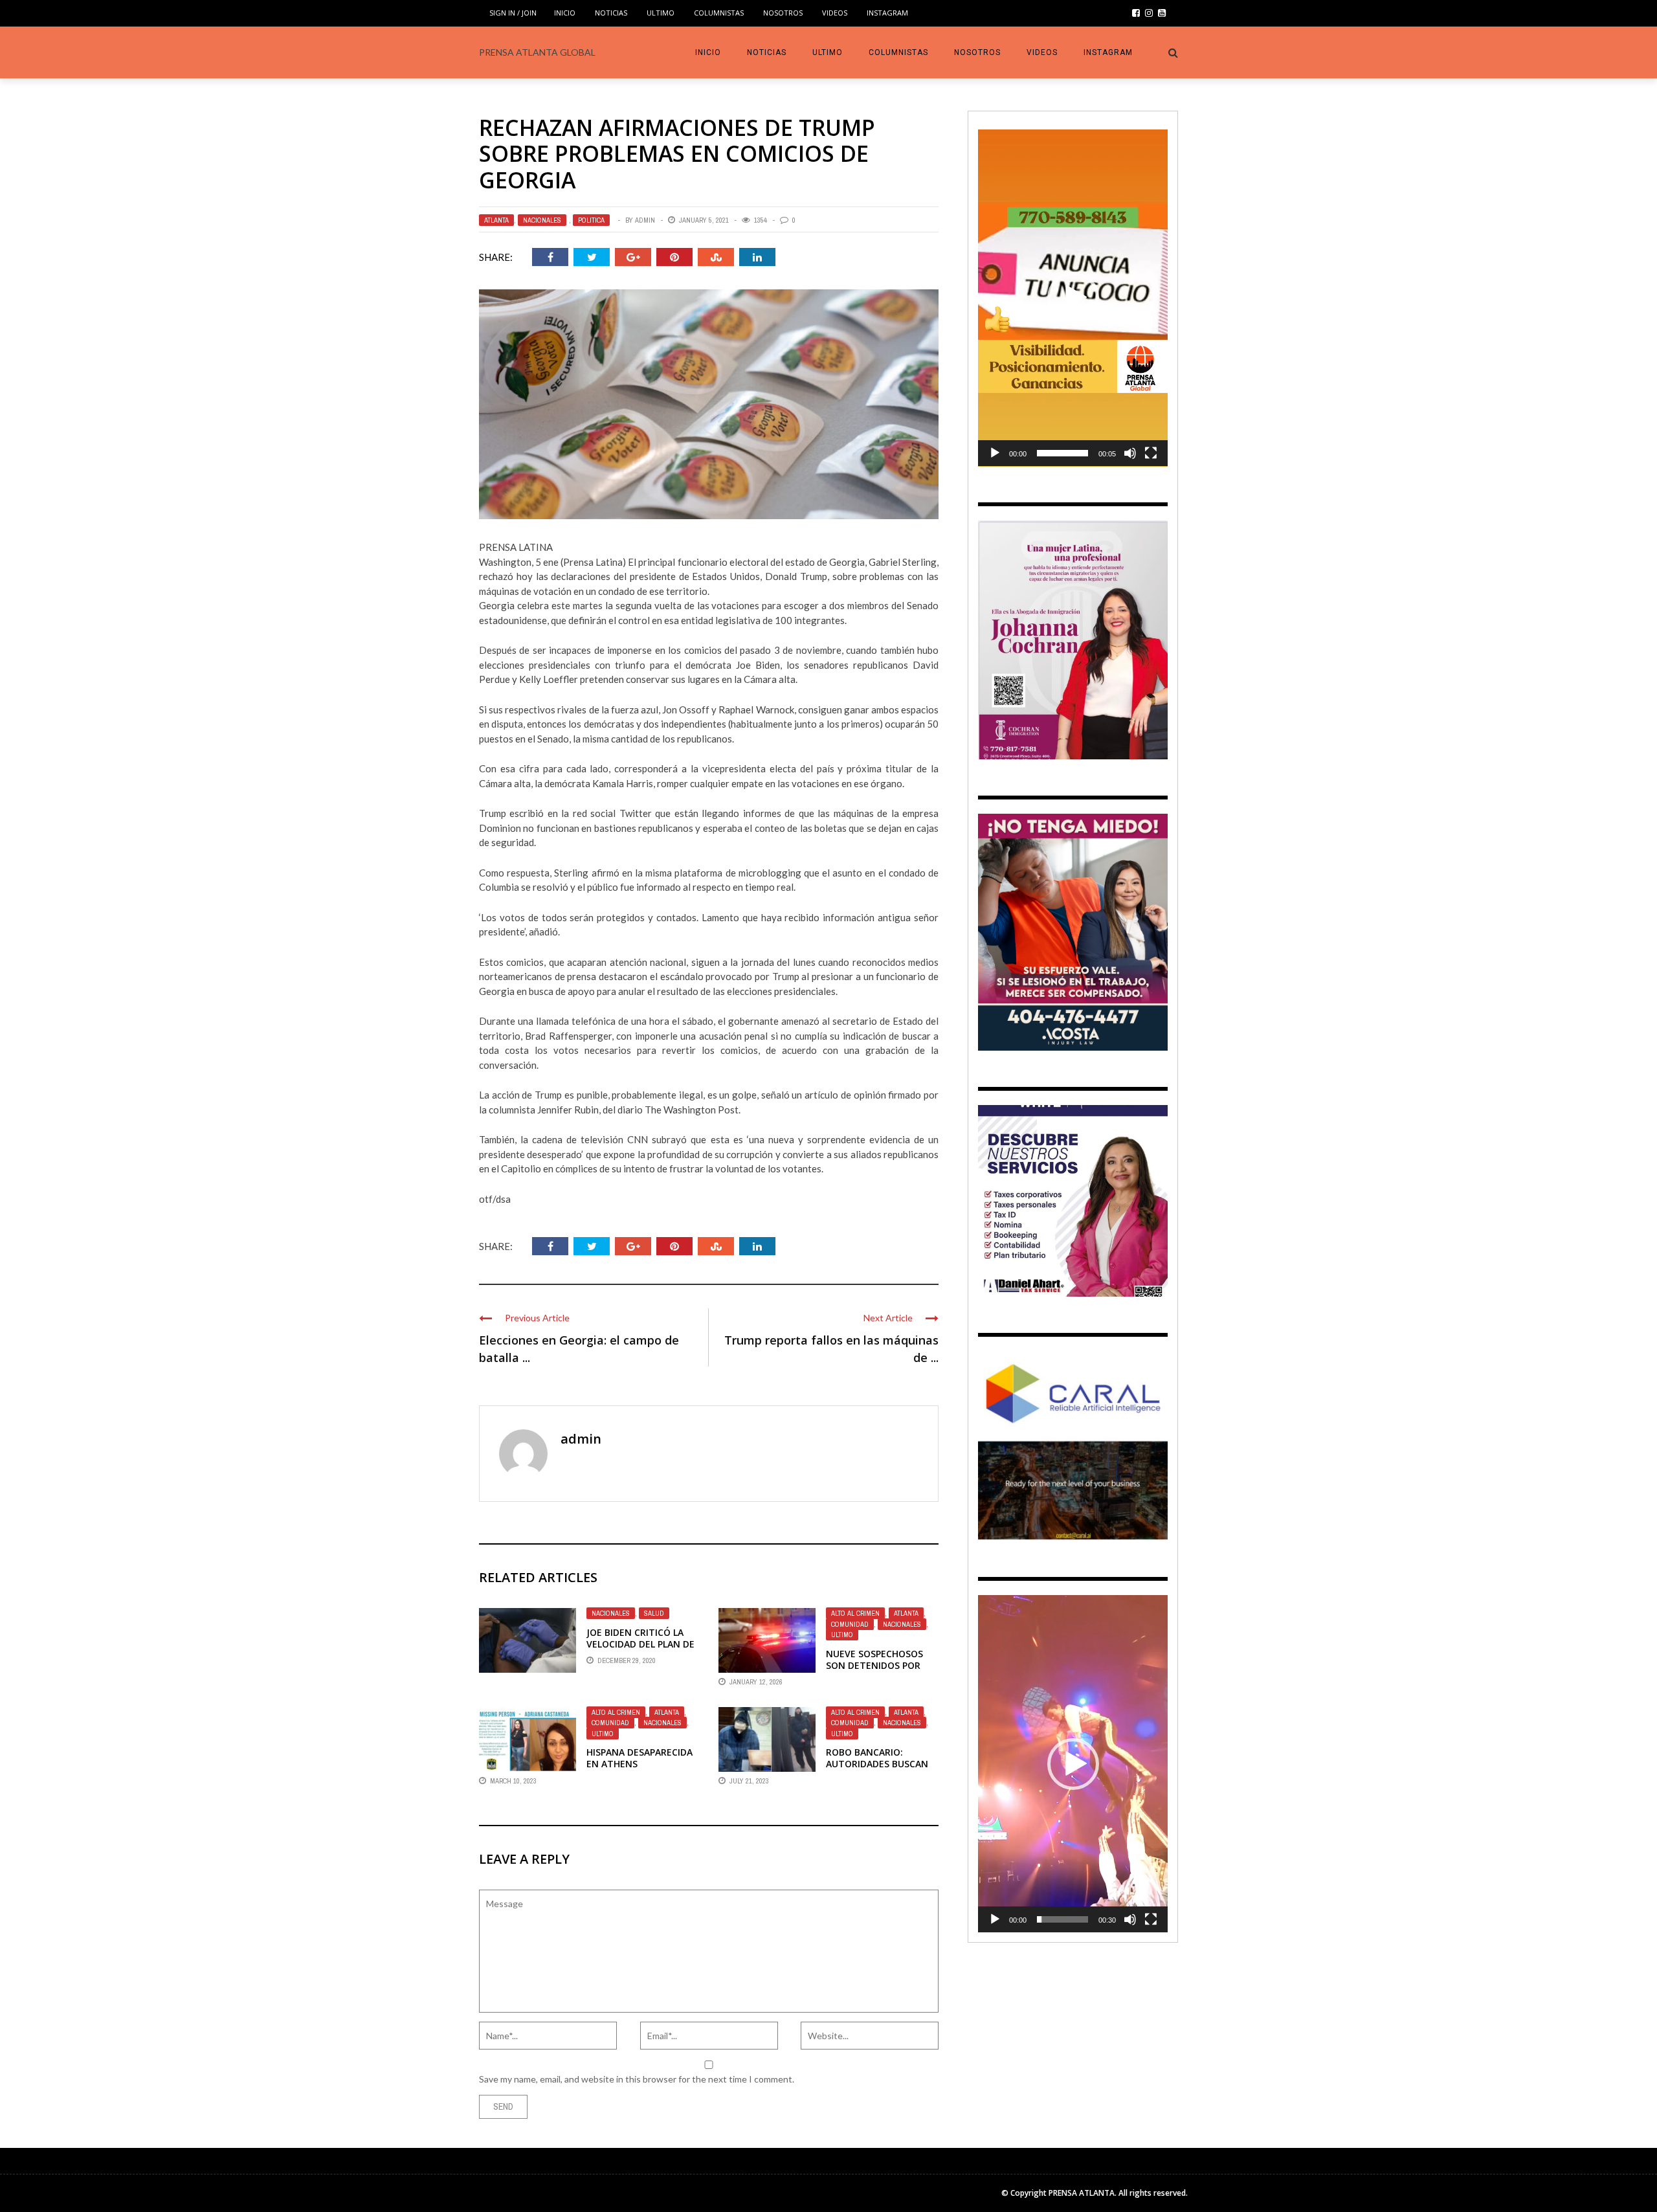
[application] (1073, 298)
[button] (1073, 298)
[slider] (1062, 453)
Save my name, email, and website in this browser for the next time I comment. (637, 2079)
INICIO (565, 13)
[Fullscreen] (1151, 453)
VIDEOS (835, 13)
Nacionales (542, 220)
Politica (591, 220)
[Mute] (1130, 453)
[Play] (995, 453)
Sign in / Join (513, 13)
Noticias (611, 13)
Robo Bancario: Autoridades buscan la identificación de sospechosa (877, 1770)
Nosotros (783, 13)
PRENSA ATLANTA (1082, 2193)
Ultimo (661, 13)
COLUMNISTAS (719, 13)
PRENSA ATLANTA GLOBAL (537, 52)
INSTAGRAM (887, 13)
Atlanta (496, 220)
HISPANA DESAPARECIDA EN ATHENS (639, 1758)
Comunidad (850, 1624)
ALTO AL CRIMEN (855, 1613)
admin (645, 220)
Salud (654, 1613)
